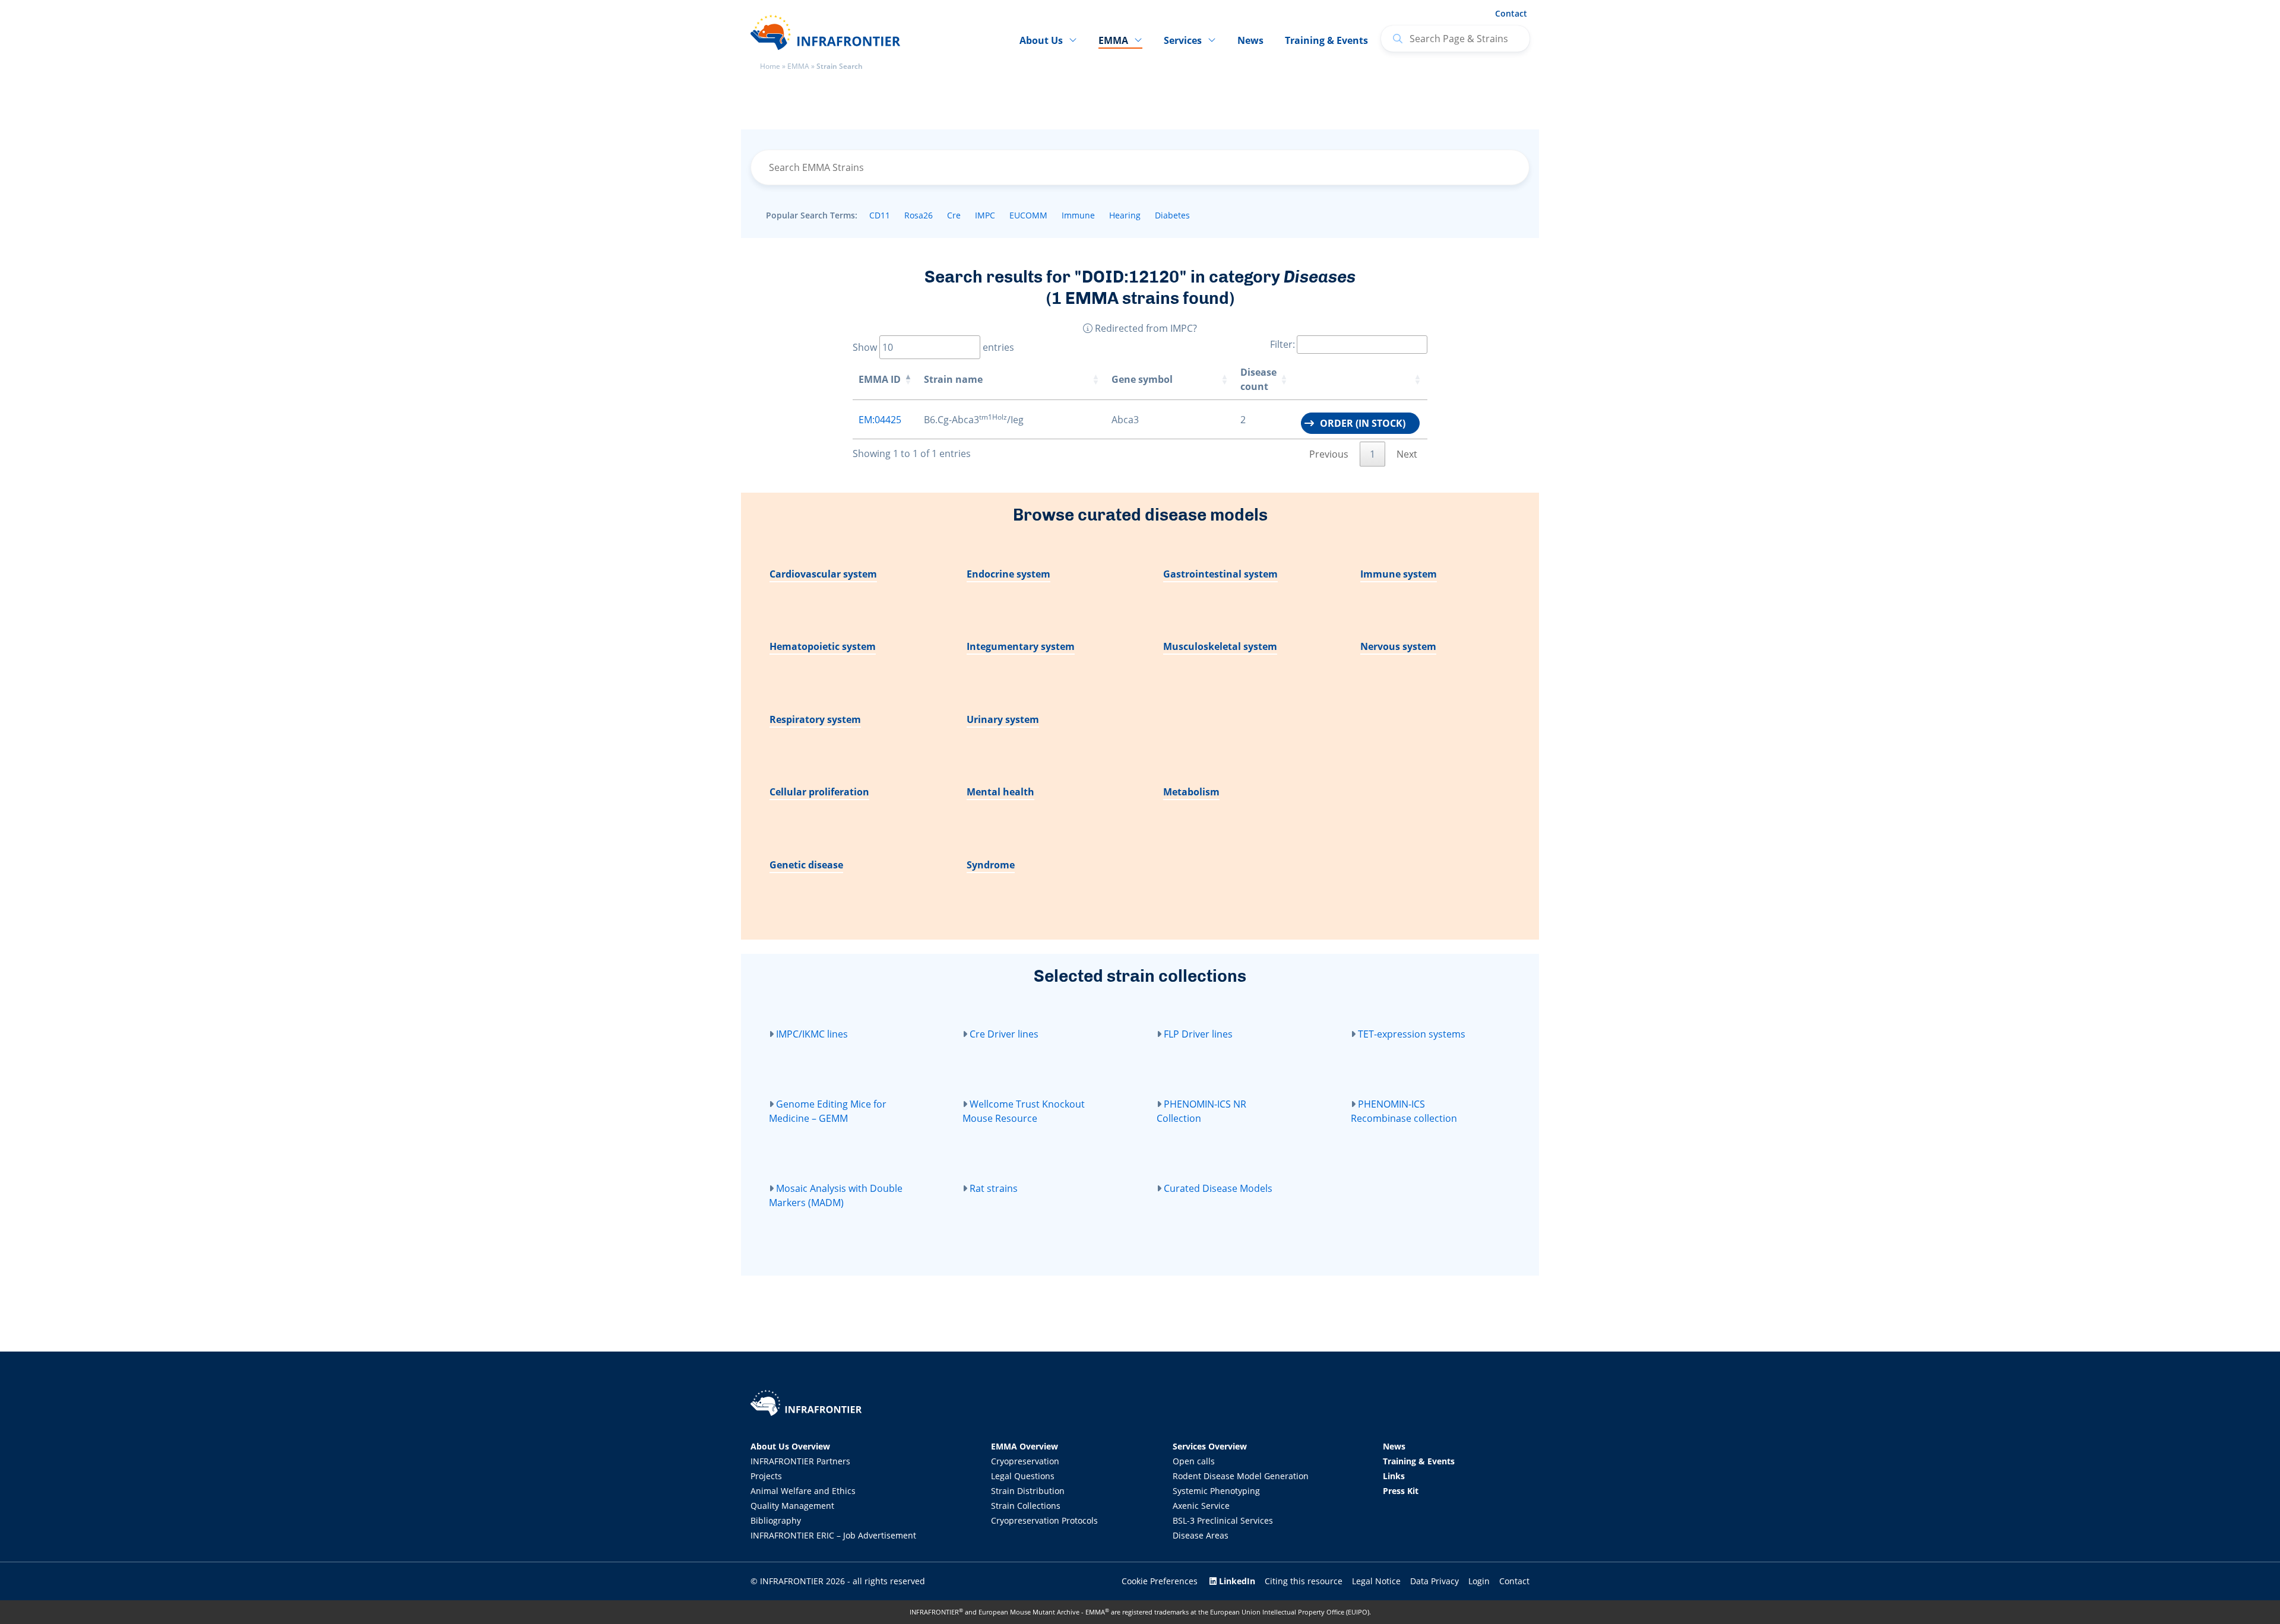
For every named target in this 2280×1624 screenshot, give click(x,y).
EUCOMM (1028, 215)
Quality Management (792, 1506)
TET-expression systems (1412, 1034)
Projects (766, 1476)
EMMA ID (880, 379)
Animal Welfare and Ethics (803, 1491)
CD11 (880, 215)
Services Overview (1210, 1446)
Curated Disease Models (1218, 1188)
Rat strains (994, 1188)
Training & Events (1326, 40)
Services (1183, 40)
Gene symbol (1142, 379)
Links (1394, 1476)
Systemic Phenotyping (1216, 1491)
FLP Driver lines (1198, 1034)
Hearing (1125, 215)
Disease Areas (1201, 1535)
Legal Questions (1023, 1476)
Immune (1078, 215)
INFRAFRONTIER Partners (800, 1461)
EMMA (798, 66)
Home (770, 66)
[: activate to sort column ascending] (1361, 380)
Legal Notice (1376, 1581)
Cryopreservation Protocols (1044, 1520)
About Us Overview (790, 1446)
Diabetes (1172, 215)
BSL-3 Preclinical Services (1223, 1520)
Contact (1511, 13)
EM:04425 (880, 420)
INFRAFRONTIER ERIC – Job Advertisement (833, 1535)
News (1250, 40)
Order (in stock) (1363, 423)
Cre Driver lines (1004, 1034)
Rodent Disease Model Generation (1241, 1476)
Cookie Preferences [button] (1160, 1581)
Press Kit (1401, 1491)
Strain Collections (1026, 1506)
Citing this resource (1304, 1581)
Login (1479, 1581)
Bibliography (776, 1520)
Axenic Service (1201, 1506)
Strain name (953, 379)
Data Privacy (1434, 1581)
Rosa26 (919, 215)
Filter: (1282, 344)
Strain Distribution (1028, 1491)
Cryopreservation (1025, 1461)
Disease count (1258, 379)
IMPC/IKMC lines (812, 1034)
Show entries (933, 347)
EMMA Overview (1025, 1446)
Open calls (1194, 1461)
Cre (954, 215)
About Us (1041, 40)
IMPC (985, 215)
